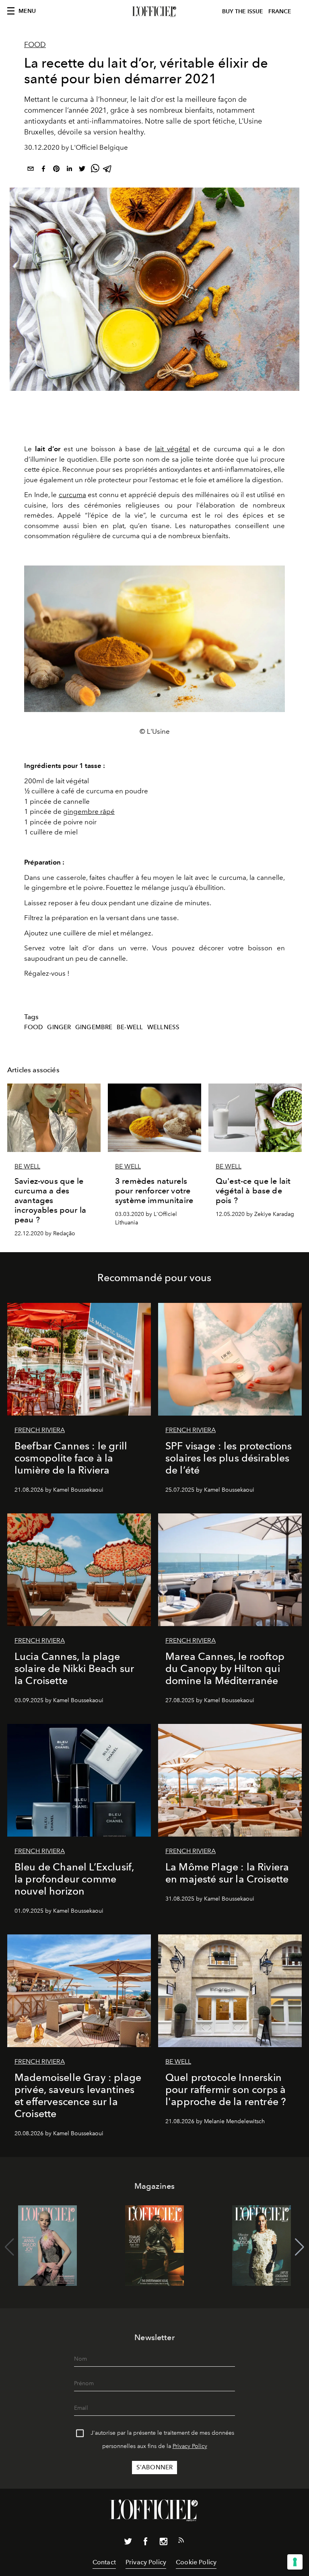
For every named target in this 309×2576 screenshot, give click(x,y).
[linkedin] (69, 170)
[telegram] (108, 170)
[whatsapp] (95, 170)
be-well (130, 1027)
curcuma (72, 495)
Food (35, 45)
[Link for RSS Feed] (181, 2542)
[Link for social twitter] (128, 2543)
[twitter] (82, 170)
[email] (31, 170)
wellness (163, 1027)
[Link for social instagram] (163, 2543)
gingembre (94, 1027)
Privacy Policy (190, 2446)
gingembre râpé (89, 811)
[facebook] (43, 170)
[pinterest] (56, 170)
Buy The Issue (243, 11)
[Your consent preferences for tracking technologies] (295, 2562)
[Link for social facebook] (146, 2543)
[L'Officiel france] (154, 12)
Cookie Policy (196, 2562)
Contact (104, 2562)
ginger (59, 1027)
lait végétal (172, 449)
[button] (300, 2247)
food (34, 1027)
